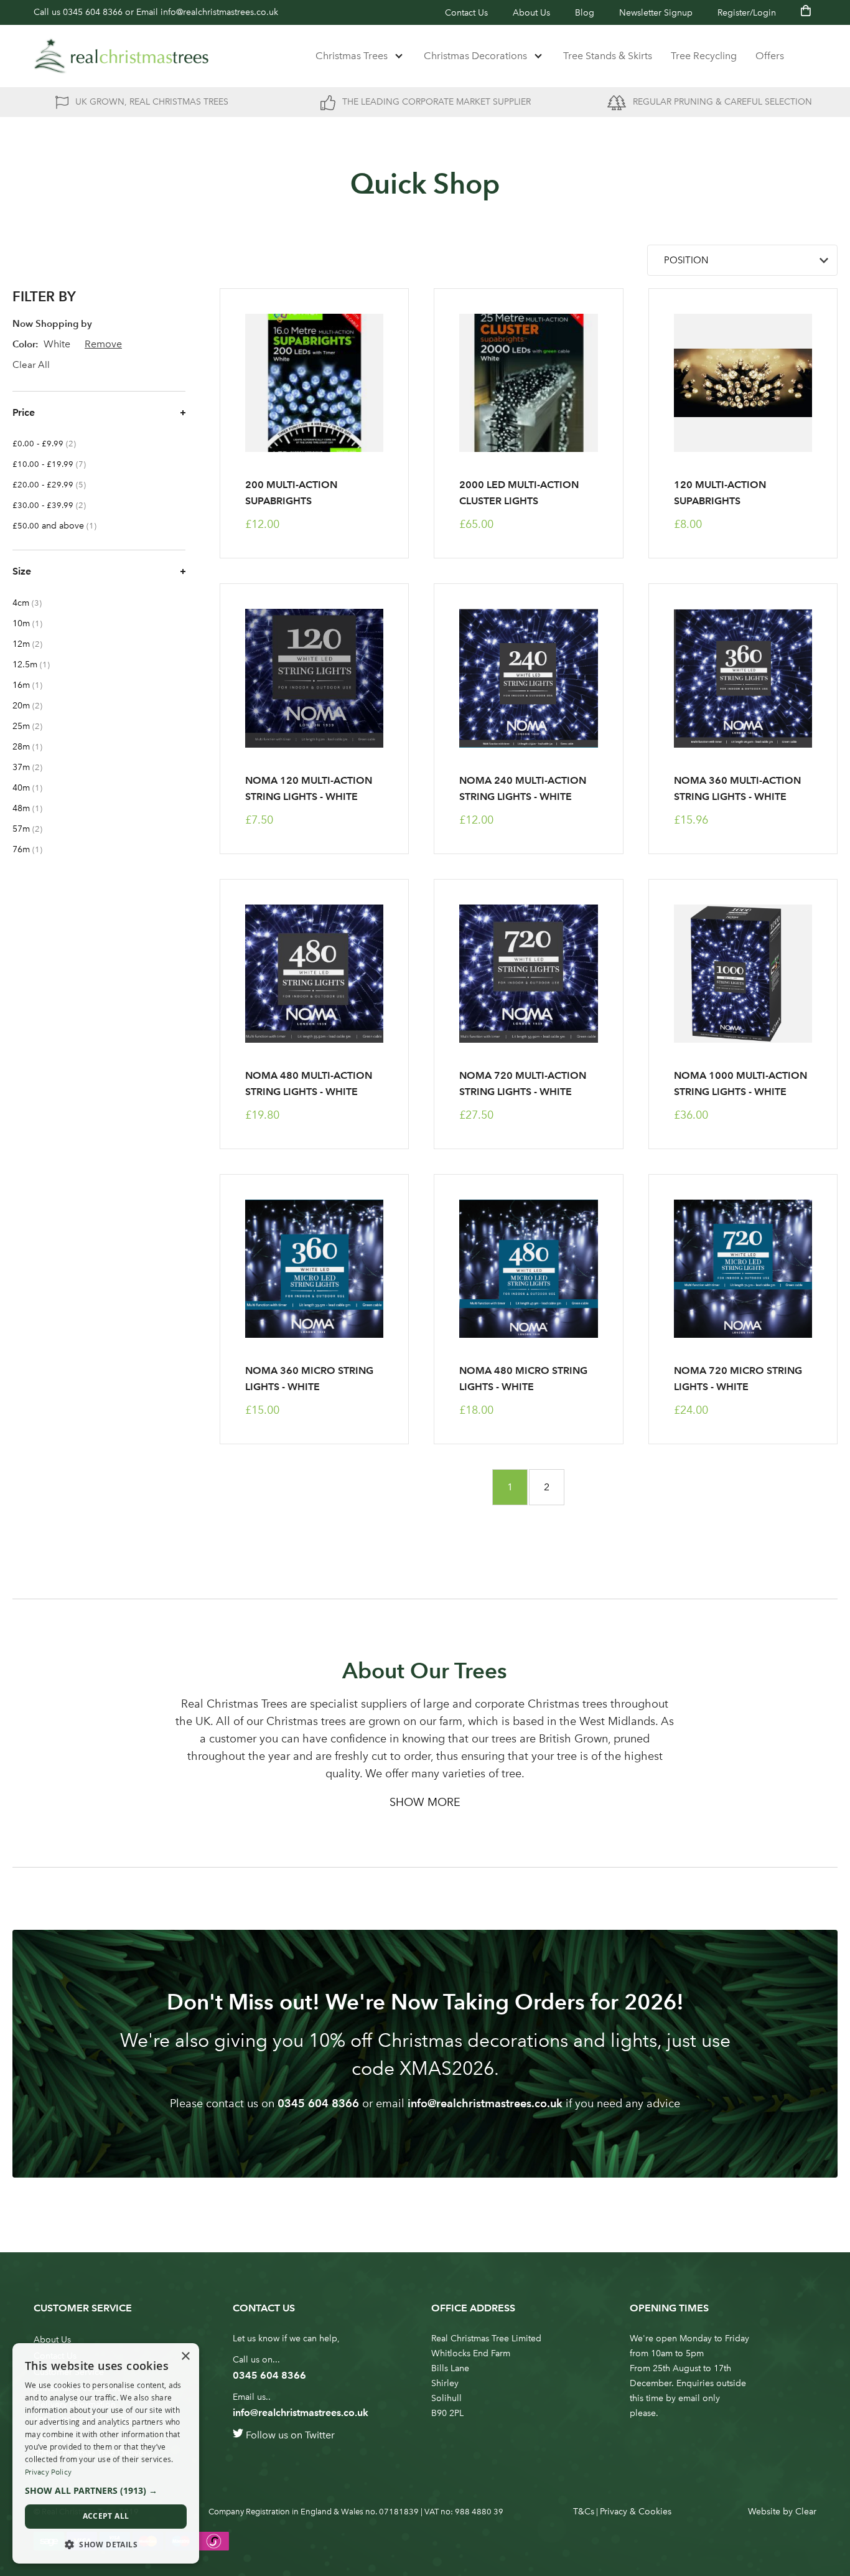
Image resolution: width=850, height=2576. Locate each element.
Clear (806, 2512)
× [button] (185, 2357)
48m (34, 808)
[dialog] (106, 2453)
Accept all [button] (106, 2516)
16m (34, 685)
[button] (106, 2491)
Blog (585, 13)
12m (35, 644)
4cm (35, 603)
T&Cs (584, 2512)
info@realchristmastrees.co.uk (219, 12)
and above (61, 526)
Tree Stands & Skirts (608, 56)
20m (35, 706)
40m (34, 788)
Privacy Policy (48, 2472)
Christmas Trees (352, 56)
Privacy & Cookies (636, 2512)
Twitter (320, 2435)
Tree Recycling (704, 56)
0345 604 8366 (93, 12)
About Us (531, 13)
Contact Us (466, 13)
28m (34, 747)
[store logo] (121, 56)
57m (35, 829)
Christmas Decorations (475, 56)
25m (35, 726)
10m (34, 623)
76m (34, 849)
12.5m (37, 665)
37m (35, 767)
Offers (770, 56)
